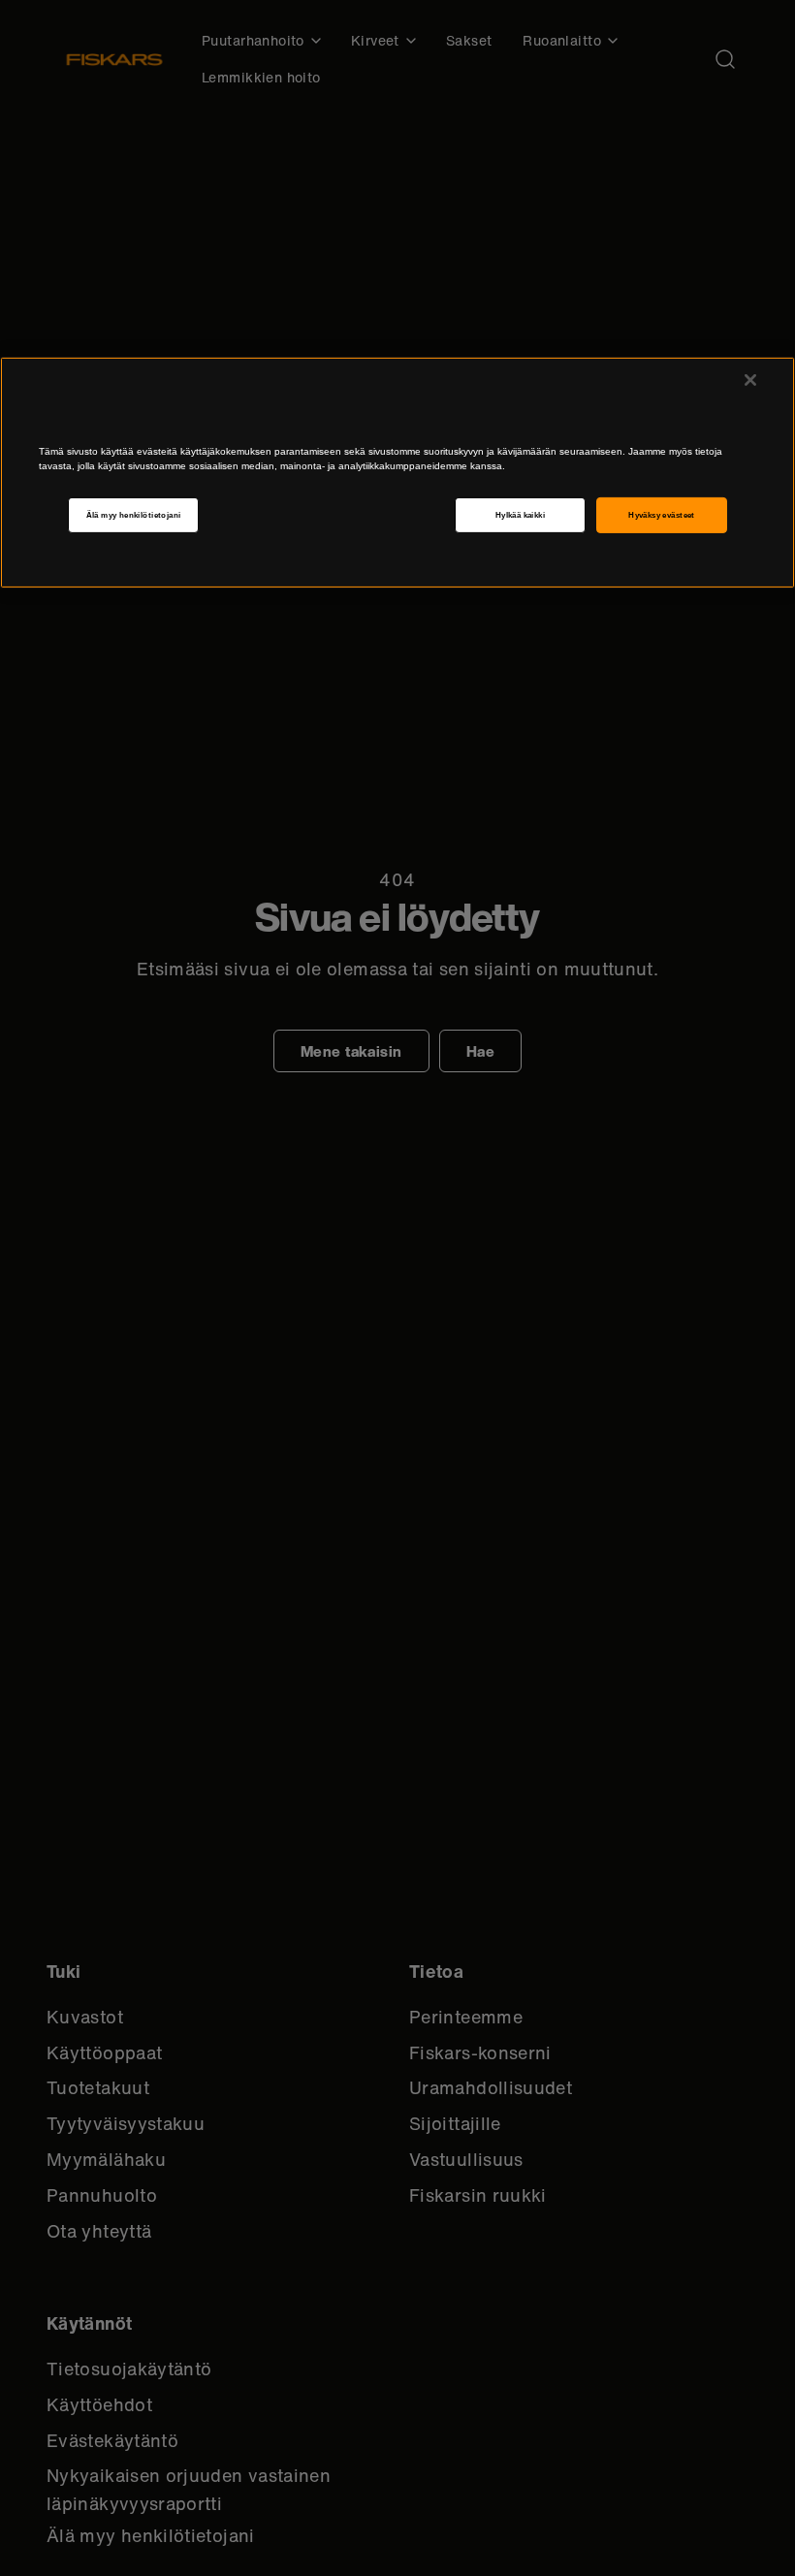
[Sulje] (750, 379)
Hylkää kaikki (520, 514)
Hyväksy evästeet (662, 514)
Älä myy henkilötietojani (134, 514)
